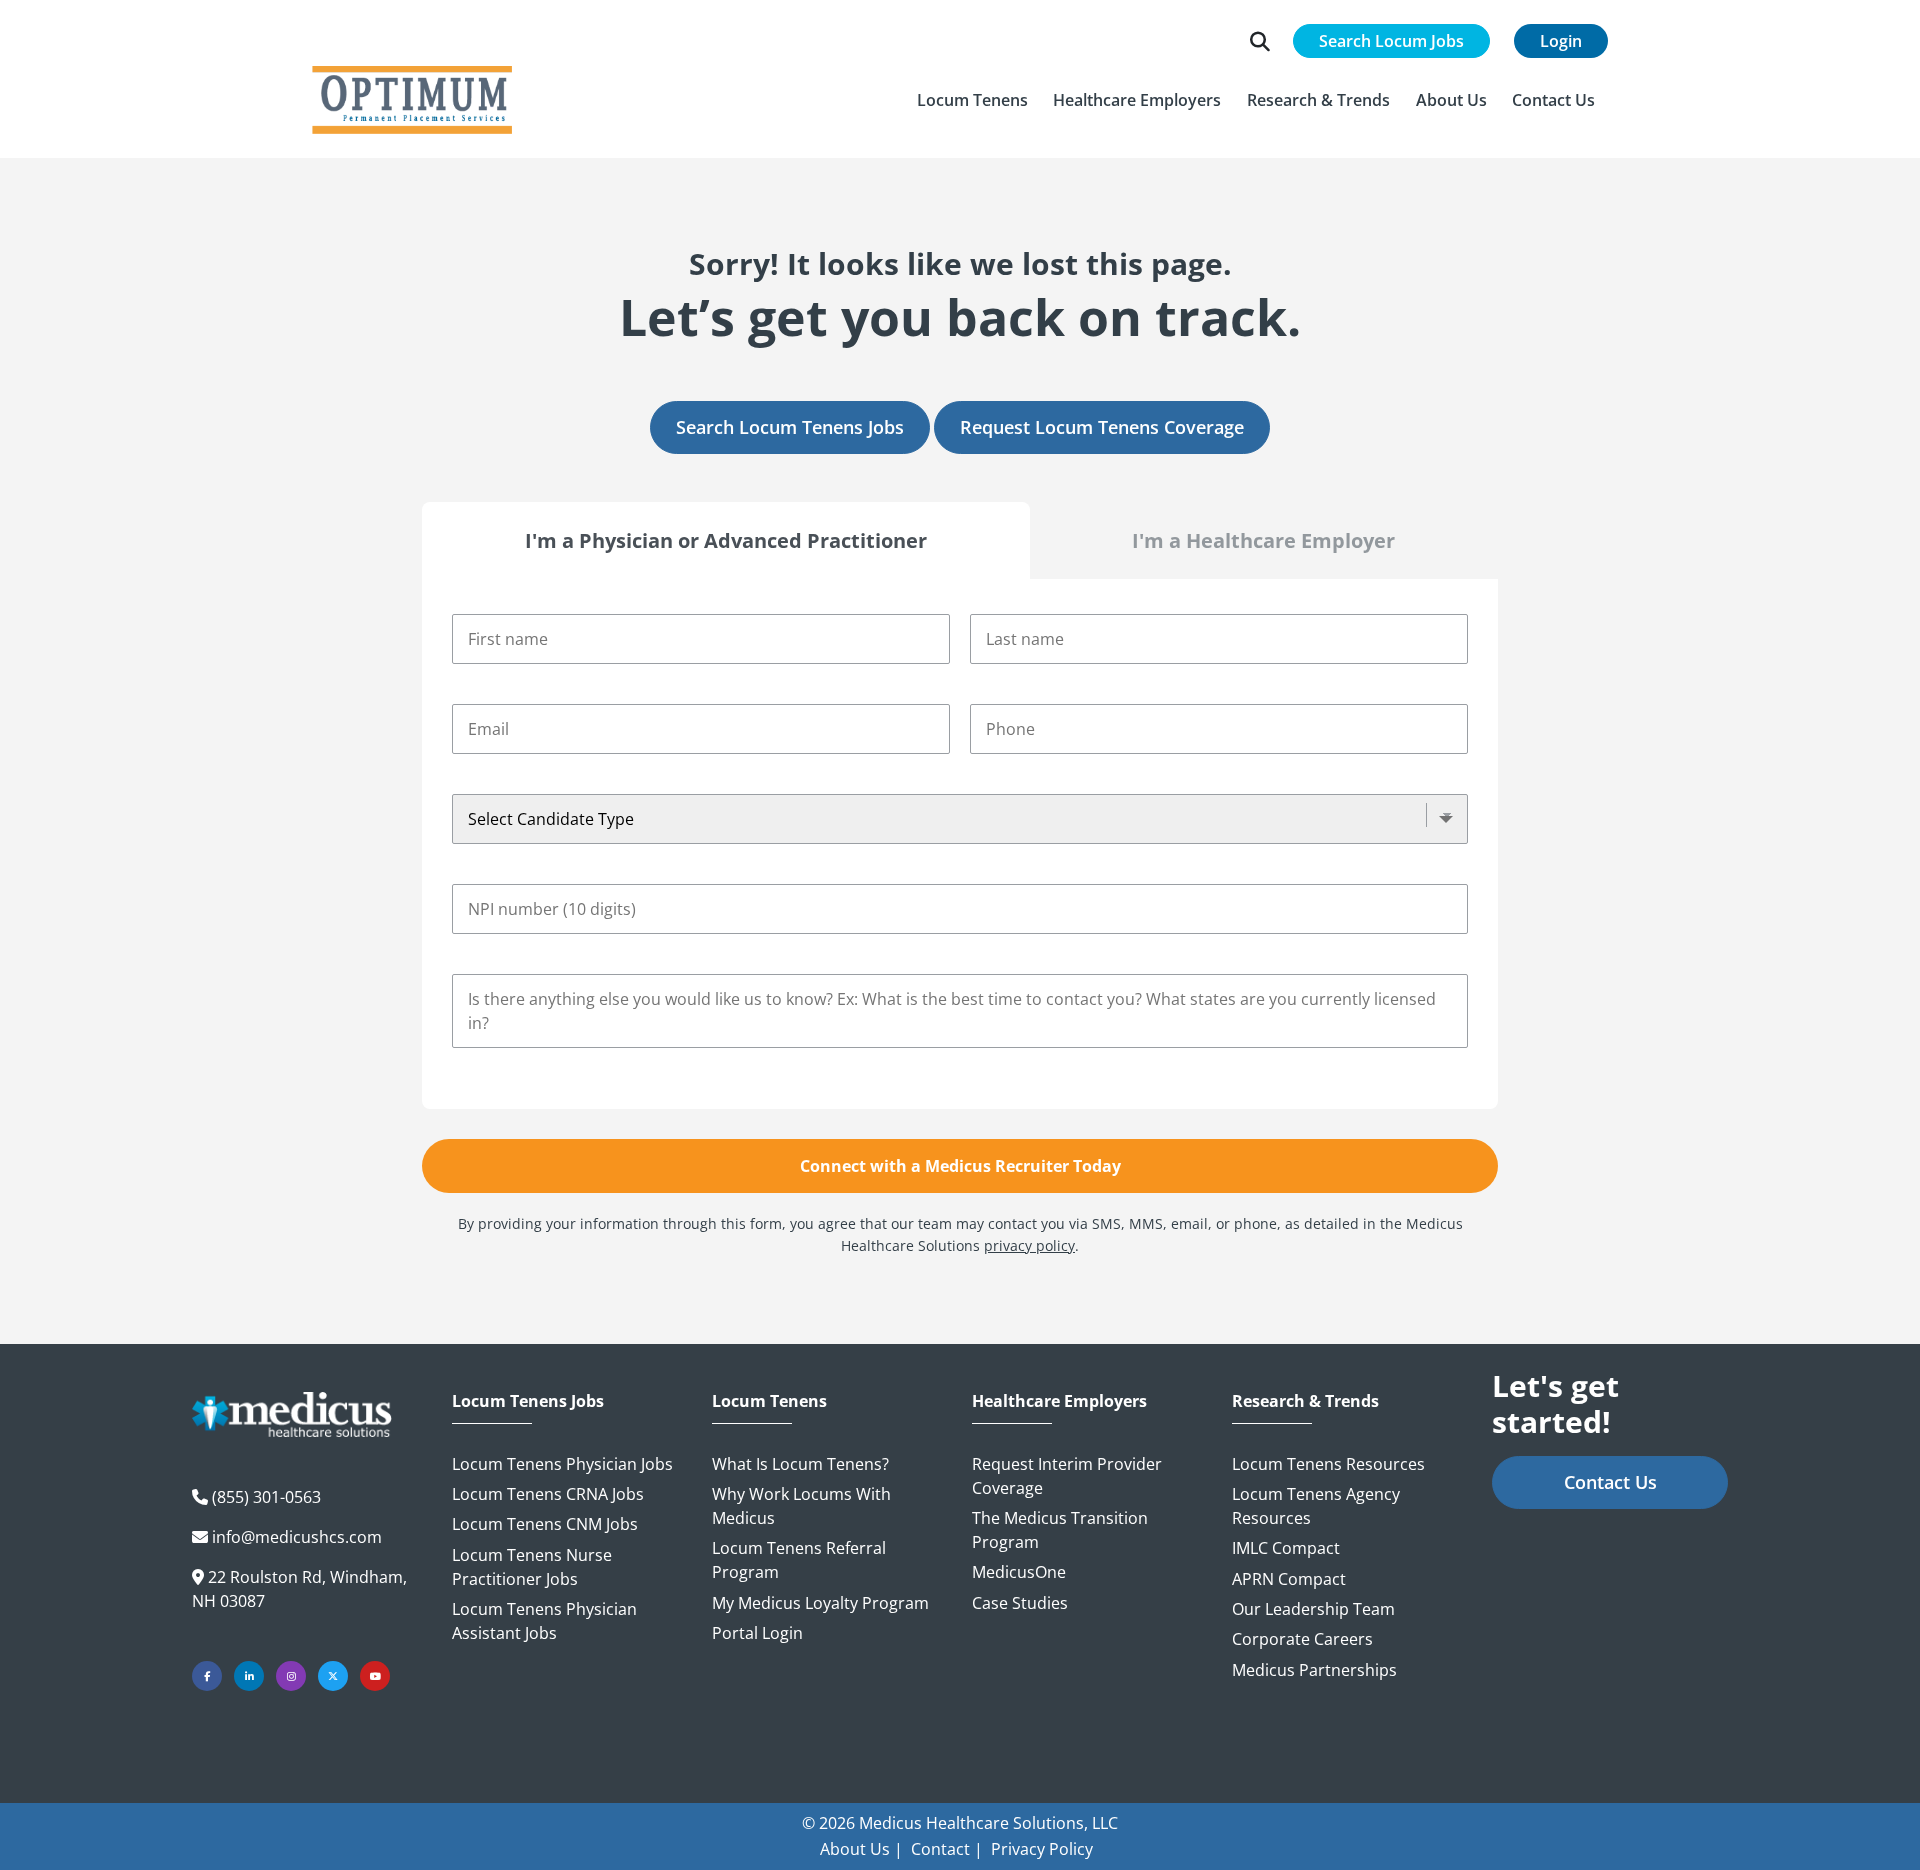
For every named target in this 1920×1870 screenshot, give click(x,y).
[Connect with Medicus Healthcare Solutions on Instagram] (291, 1676)
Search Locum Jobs (1391, 41)
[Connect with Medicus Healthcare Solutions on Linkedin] (249, 1676)
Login (1561, 41)
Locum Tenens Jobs (528, 1401)
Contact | (947, 1849)
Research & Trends (1305, 1401)
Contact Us (1610, 1482)
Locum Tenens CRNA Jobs (548, 1494)
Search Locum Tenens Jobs (790, 427)
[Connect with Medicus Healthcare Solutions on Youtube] (375, 1676)
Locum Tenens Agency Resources (1316, 1506)
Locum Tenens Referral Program (799, 1560)
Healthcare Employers (1059, 1401)
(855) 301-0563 (266, 1497)
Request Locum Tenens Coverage (1102, 427)
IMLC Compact (1286, 1548)
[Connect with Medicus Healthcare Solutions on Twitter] (333, 1676)
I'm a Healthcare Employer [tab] (1263, 540)
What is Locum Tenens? (800, 1464)
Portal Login (757, 1633)
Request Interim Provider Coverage (1067, 1476)
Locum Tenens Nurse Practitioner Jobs (532, 1567)
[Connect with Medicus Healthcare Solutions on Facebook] (207, 1676)
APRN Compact (1289, 1579)
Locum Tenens (769, 1401)
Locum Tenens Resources (1328, 1464)
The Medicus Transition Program (1060, 1530)
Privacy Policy (1042, 1849)
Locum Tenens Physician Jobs (562, 1464)
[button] (972, 100)
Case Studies (1020, 1603)
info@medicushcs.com (297, 1537)
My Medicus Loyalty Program (820, 1603)
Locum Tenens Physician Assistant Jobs (544, 1621)
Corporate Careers (1302, 1639)
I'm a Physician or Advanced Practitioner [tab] (726, 540)
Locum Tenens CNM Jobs (545, 1524)
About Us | (861, 1849)
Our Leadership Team (1313, 1609)
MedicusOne (1019, 1572)
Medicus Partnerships (1314, 1670)
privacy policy (1029, 1245)
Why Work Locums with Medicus (801, 1506)
